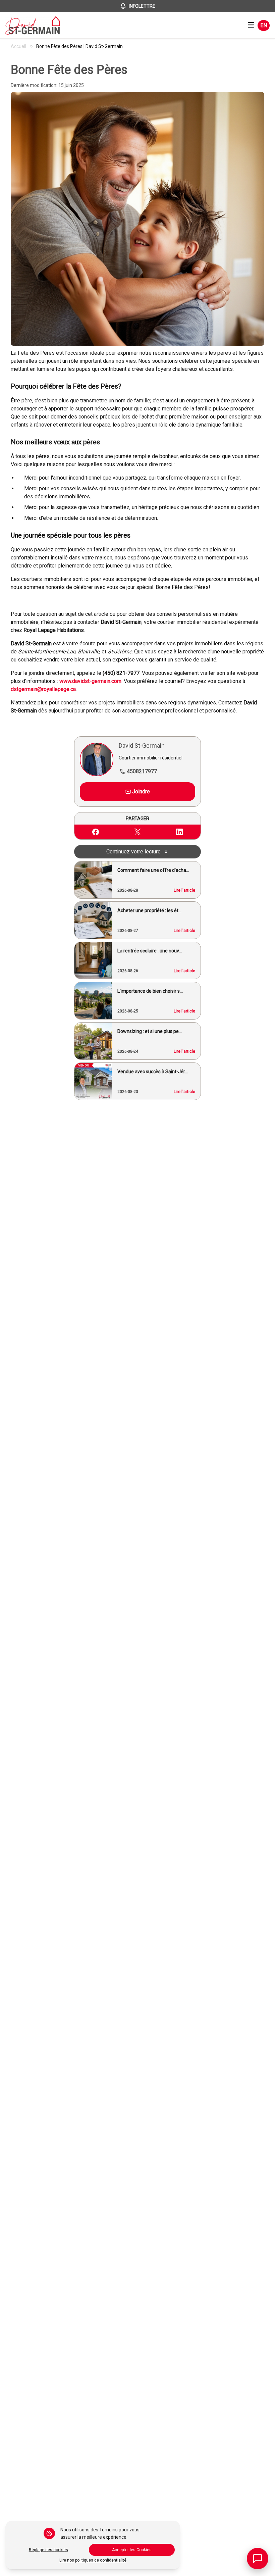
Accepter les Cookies (132, 2550)
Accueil (18, 46)
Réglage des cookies (48, 2550)
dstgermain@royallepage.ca (43, 689)
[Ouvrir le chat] (258, 2559)
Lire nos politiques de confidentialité (93, 2560)
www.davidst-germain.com (90, 681)
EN (264, 25)
